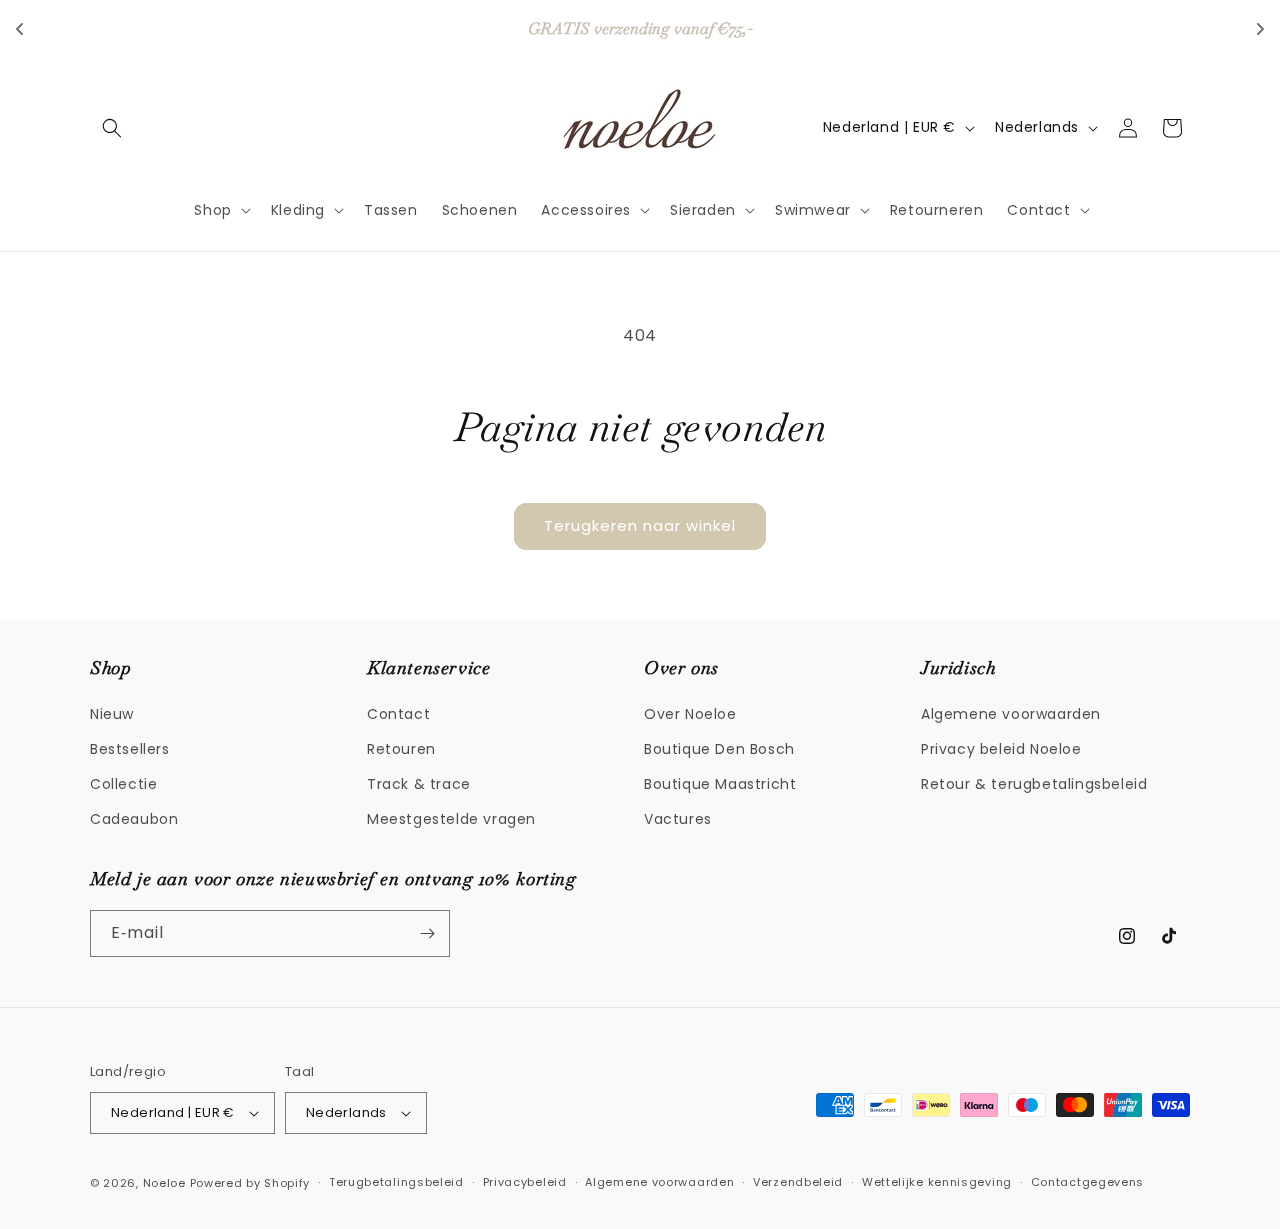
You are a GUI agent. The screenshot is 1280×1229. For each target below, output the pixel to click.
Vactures (678, 819)
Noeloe (164, 1183)
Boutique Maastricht (720, 783)
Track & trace (419, 783)
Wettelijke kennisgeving (937, 1182)
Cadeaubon (134, 819)
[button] (112, 128)
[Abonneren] (427, 933)
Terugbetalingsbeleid (396, 1182)
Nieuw (112, 713)
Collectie (123, 783)
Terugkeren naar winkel (640, 525)
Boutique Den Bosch (719, 748)
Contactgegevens (1088, 1182)
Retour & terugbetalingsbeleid (1034, 783)
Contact (398, 713)
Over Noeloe (690, 713)
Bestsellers (130, 748)
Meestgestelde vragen (451, 819)
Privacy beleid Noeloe (1001, 748)
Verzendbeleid (798, 1182)
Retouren (401, 748)
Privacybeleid (525, 1182)
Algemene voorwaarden (1011, 713)
